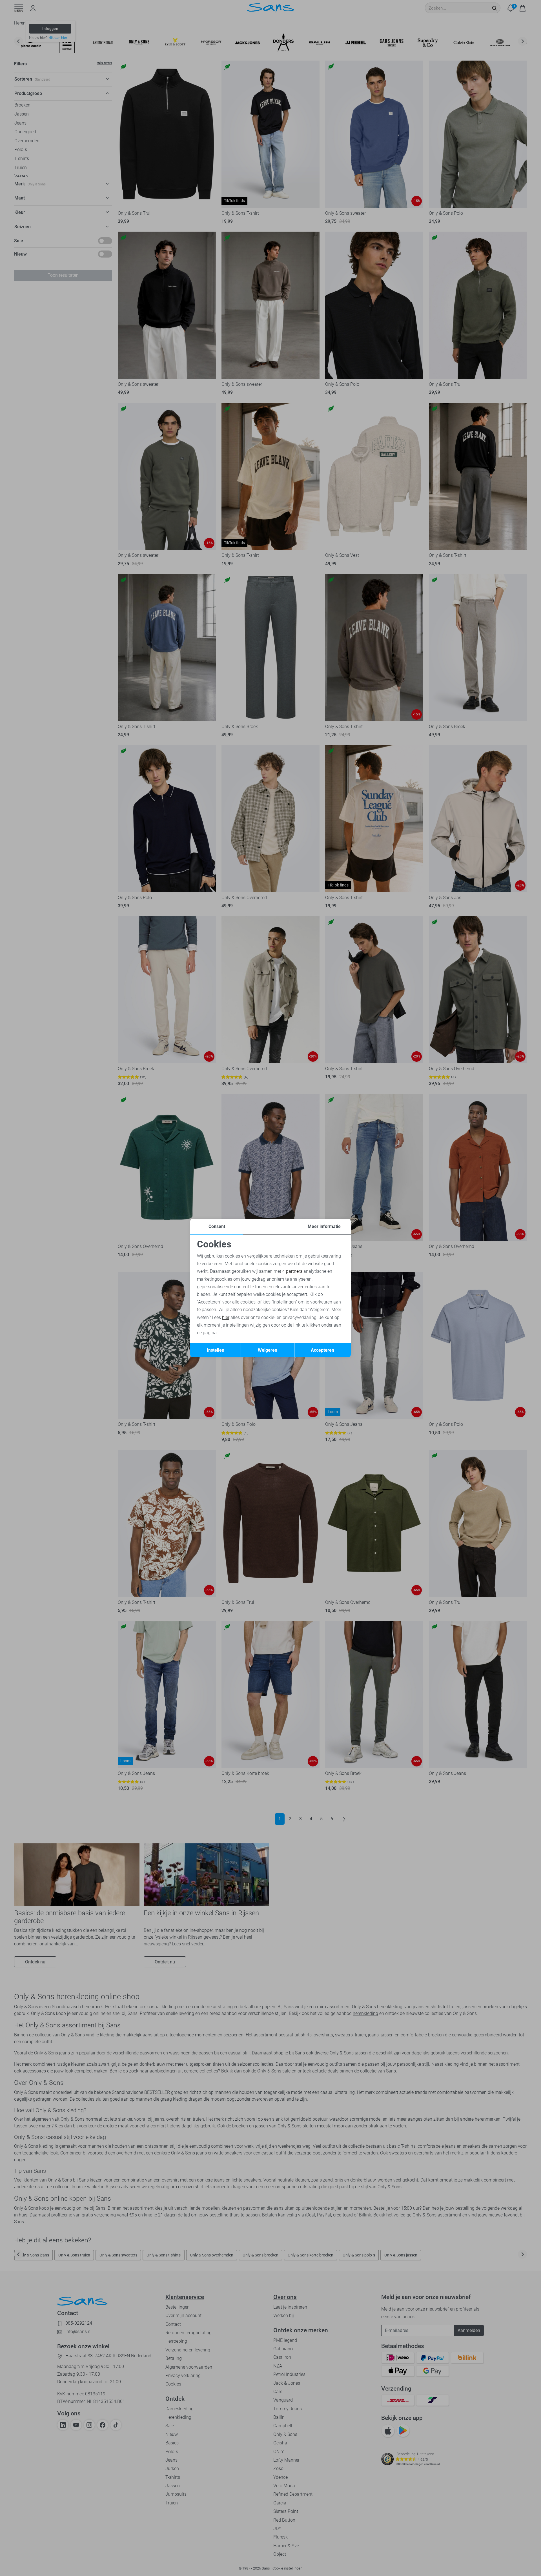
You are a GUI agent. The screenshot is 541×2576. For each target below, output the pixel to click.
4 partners (292, 1271)
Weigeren (268, 1350)
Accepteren (322, 1350)
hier (226, 1317)
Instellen (216, 1350)
